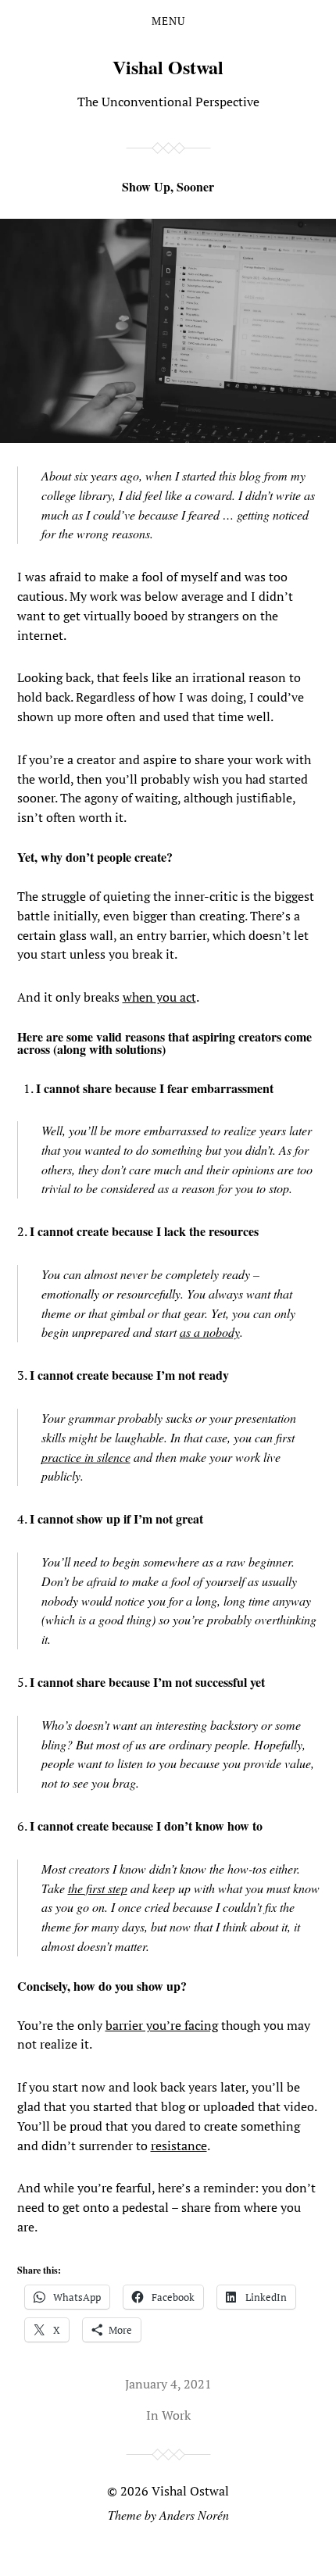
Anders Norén (194, 2515)
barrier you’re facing (162, 2025)
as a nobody (210, 1332)
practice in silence (86, 1457)
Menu (168, 21)
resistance (179, 2145)
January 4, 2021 (168, 2384)
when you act (159, 997)
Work (176, 2415)
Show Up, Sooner (168, 186)
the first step (98, 1888)
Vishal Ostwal (168, 67)
